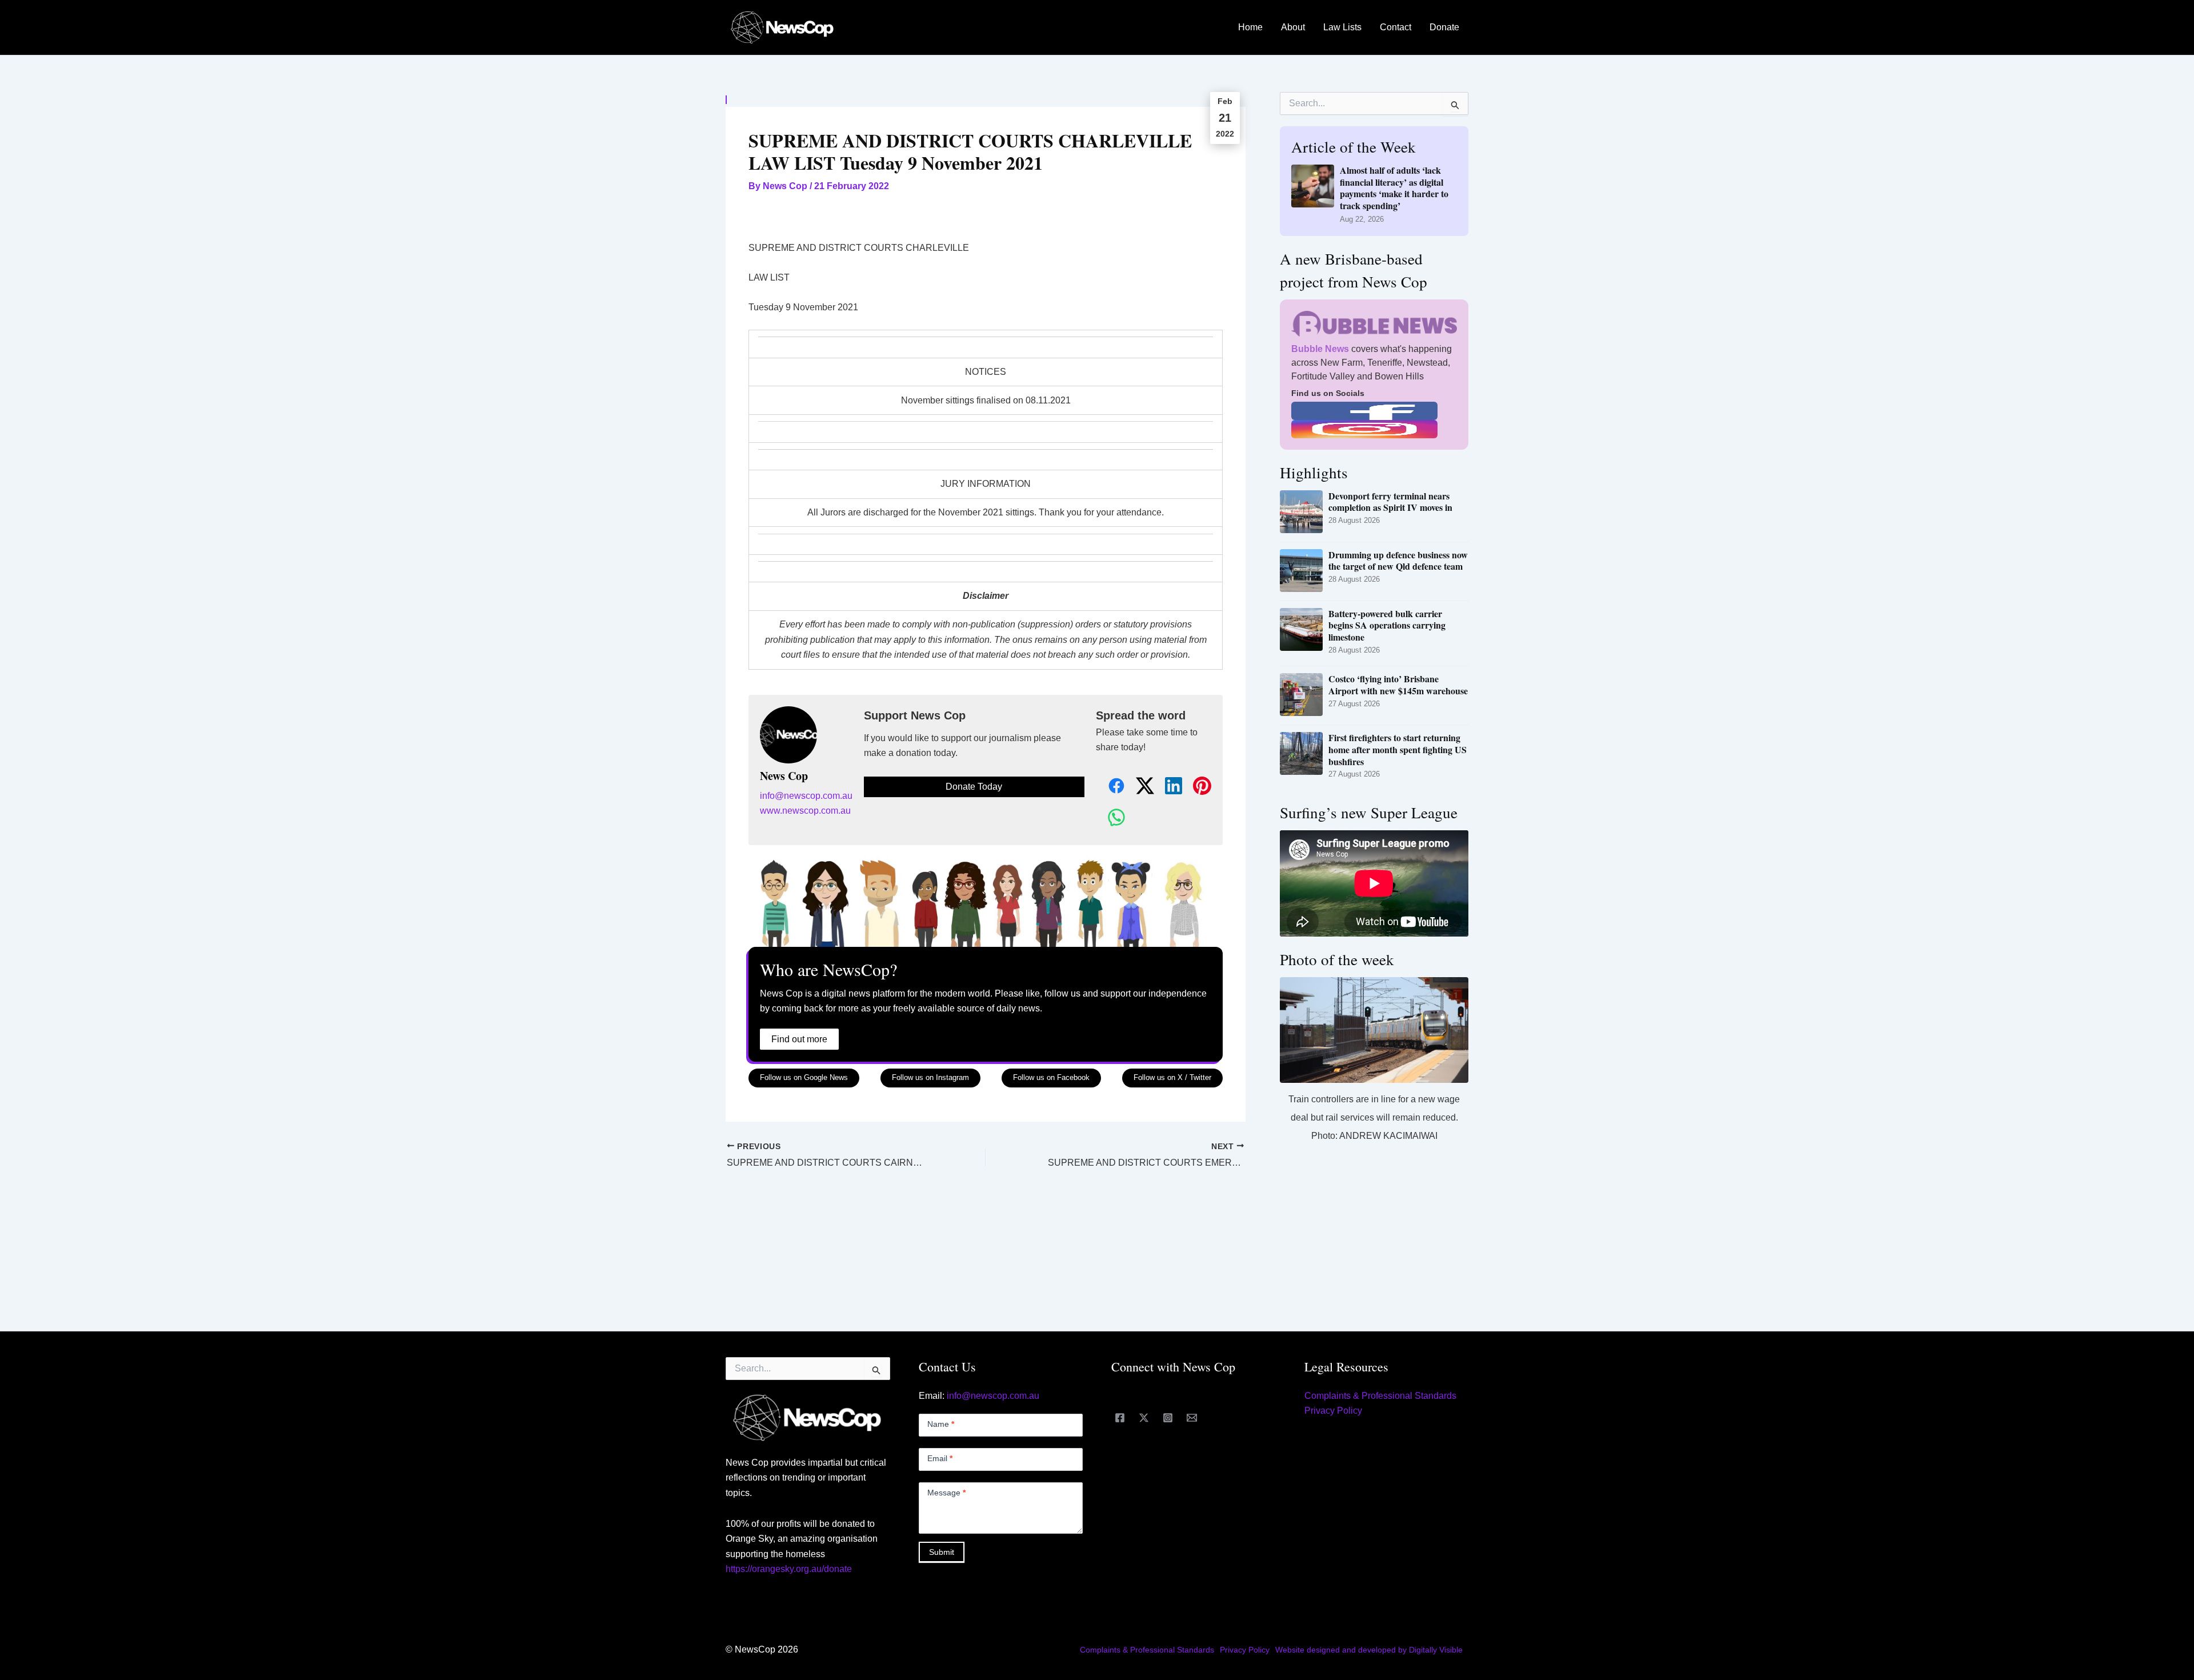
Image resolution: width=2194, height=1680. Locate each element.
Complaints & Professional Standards (1380, 1396)
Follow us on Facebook (1051, 1077)
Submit (942, 1552)
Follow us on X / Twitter (1172, 1077)
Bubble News (1320, 349)
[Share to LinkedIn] (1167, 787)
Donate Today (974, 787)
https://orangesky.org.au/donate (789, 1569)
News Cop (784, 776)
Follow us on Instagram (930, 1077)
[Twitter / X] (1144, 1418)
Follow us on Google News (804, 1077)
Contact (1396, 27)
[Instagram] (1168, 1418)
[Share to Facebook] (1110, 787)
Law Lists (1342, 27)
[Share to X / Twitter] (1139, 787)
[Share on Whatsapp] (1110, 818)
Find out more (799, 1039)
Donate (1444, 27)
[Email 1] (1192, 1418)
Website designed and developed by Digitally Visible (1369, 1650)
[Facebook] (1120, 1418)
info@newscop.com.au (806, 796)
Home (1250, 27)
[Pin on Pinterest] (1196, 787)
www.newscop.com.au (805, 811)
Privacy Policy (1333, 1411)
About (1293, 27)
